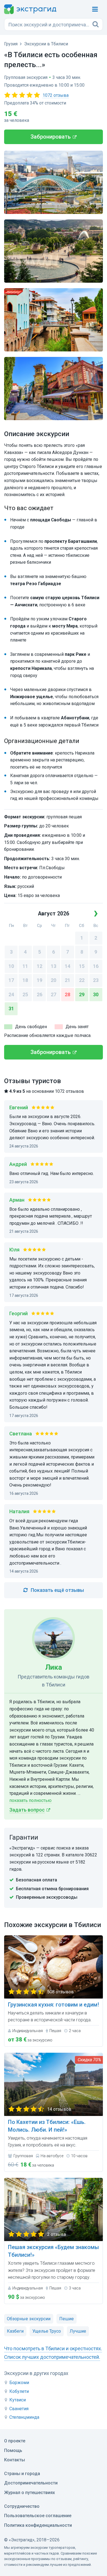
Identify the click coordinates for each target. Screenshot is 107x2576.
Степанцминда (24, 2417)
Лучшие (78, 2331)
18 (25, 980)
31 (11, 1008)
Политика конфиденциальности (38, 2525)
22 (82, 980)
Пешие (67, 2319)
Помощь (13, 2450)
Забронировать (51, 137)
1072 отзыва (56, 95)
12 (40, 966)
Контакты (15, 2460)
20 (54, 980)
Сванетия (19, 2409)
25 (25, 994)
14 (67, 966)
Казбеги (15, 2331)
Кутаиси (18, 2400)
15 (82, 966)
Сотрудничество (22, 2506)
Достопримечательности (31, 2483)
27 (54, 994)
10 (11, 966)
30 (96, 994)
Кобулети (19, 2391)
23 (96, 980)
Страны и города (22, 2474)
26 (40, 994)
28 (67, 994)
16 (96, 966)
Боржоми (19, 2383)
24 (11, 994)
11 (25, 966)
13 (54, 966)
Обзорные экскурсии (29, 2319)
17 (11, 980)
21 (67, 980)
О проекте (15, 2441)
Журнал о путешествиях (29, 2493)
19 (40, 980)
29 (82, 994)
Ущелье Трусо (47, 2331)
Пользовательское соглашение (38, 2516)
